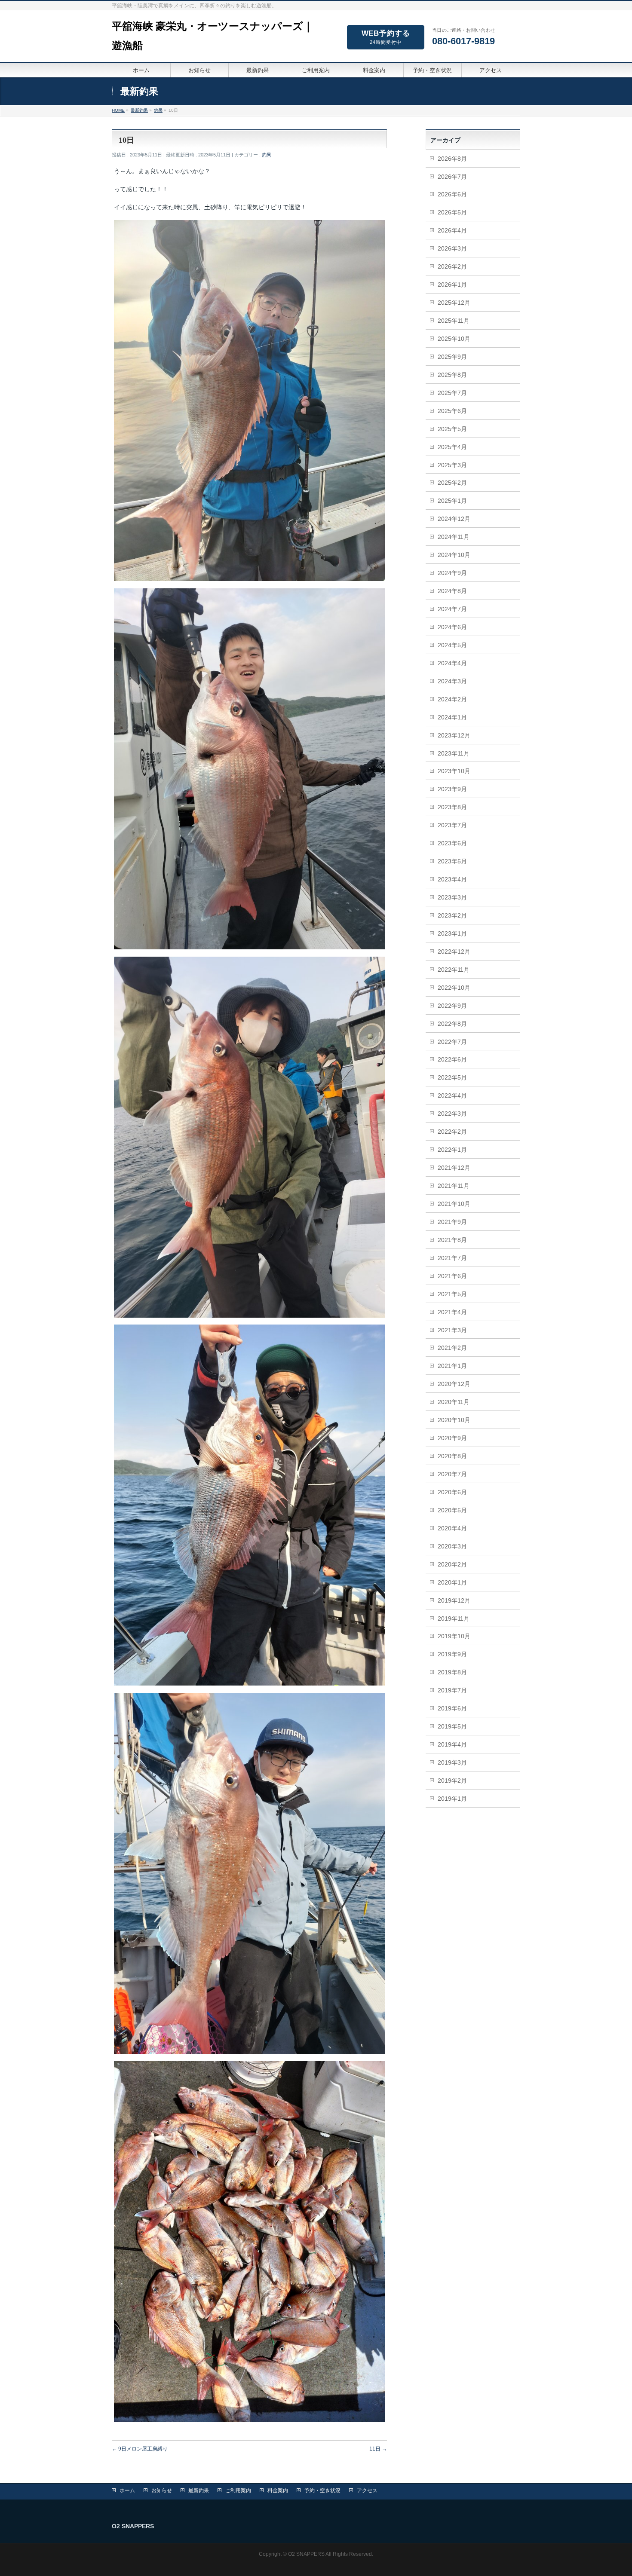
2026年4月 (452, 230)
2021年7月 (452, 1258)
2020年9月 (452, 1438)
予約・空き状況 (322, 2490)
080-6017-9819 (463, 41)
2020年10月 (454, 1420)
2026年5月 (452, 212)
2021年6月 (452, 1276)
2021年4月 (452, 1312)
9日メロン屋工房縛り (140, 2449)
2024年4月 (452, 663)
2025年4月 (452, 447)
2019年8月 (452, 1672)
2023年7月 (452, 825)
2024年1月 (452, 717)
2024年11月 (454, 537)
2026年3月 (452, 248)
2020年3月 (452, 1546)
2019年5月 (452, 1726)
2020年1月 (452, 1582)
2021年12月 (454, 1168)
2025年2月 (452, 483)
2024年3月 (452, 681)
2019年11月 (454, 1618)
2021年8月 (452, 1240)
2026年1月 (452, 285)
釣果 (267, 155)
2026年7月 (452, 177)
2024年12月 (454, 519)
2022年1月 (452, 1150)
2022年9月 (452, 1006)
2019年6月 (452, 1708)
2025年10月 (454, 339)
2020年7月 (452, 1474)
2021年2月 (452, 1348)
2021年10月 (454, 1204)
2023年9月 (452, 789)
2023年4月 (452, 879)
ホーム (127, 2490)
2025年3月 (452, 465)
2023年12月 (454, 735)
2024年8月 (452, 591)
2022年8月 (452, 1024)
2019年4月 (452, 1744)
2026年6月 (452, 194)
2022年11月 (454, 970)
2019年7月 (452, 1690)
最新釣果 (199, 2490)
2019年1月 (452, 1799)
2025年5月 (452, 429)
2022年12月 (454, 951)
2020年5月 (452, 1510)
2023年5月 (452, 861)
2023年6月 (452, 843)
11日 (378, 2449)
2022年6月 (452, 1059)
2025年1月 (452, 501)
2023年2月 (452, 915)
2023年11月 (454, 753)
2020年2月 (452, 1564)
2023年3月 (452, 897)
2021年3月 (452, 1330)
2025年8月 (452, 375)
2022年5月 (452, 1077)
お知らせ (162, 2490)
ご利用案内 (238, 2490)
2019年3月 (452, 1762)
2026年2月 (452, 266)
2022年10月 (454, 988)
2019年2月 (452, 1781)
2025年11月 (454, 321)
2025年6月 (452, 411)
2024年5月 (452, 645)
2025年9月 (452, 357)
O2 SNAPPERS (306, 2554)
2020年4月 (452, 1528)
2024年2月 (452, 699)
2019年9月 (452, 1654)
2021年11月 (454, 1186)
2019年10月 (454, 1636)
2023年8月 (452, 807)
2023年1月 (452, 933)
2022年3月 (452, 1114)
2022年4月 (452, 1095)
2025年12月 (454, 303)
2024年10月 (454, 555)
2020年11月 (454, 1402)
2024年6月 (452, 627)
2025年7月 (452, 393)
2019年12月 (454, 1600)
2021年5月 (452, 1294)
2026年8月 (452, 159)
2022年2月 (452, 1132)
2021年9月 (452, 1222)
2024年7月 (452, 609)
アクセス (367, 2490)
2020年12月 (454, 1384)
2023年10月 (454, 771)
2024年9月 (452, 573)
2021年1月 (452, 1366)
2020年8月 (452, 1456)
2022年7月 (452, 1042)
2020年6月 (452, 1492)
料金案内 (278, 2490)
